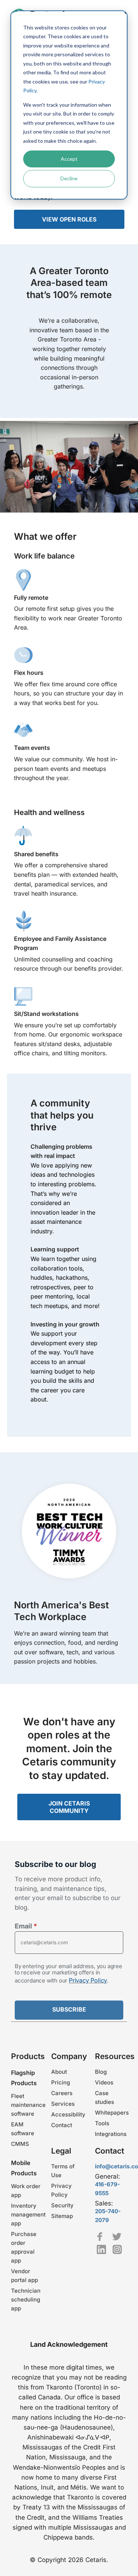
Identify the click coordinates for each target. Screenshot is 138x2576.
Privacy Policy (88, 1980)
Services (63, 2104)
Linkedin (101, 2249)
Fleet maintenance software (28, 2105)
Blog (101, 2072)
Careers (62, 2093)
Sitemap (62, 2216)
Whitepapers (112, 2113)
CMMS (20, 2144)
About (59, 2072)
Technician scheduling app (26, 2299)
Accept (69, 159)
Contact (62, 2125)
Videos (104, 2082)
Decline (69, 178)
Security (62, 2205)
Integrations (111, 2134)
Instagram (117, 2249)
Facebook (100, 2237)
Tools (102, 2123)
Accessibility (68, 2114)
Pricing (61, 2082)
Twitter (117, 2237)
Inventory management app (28, 2214)
